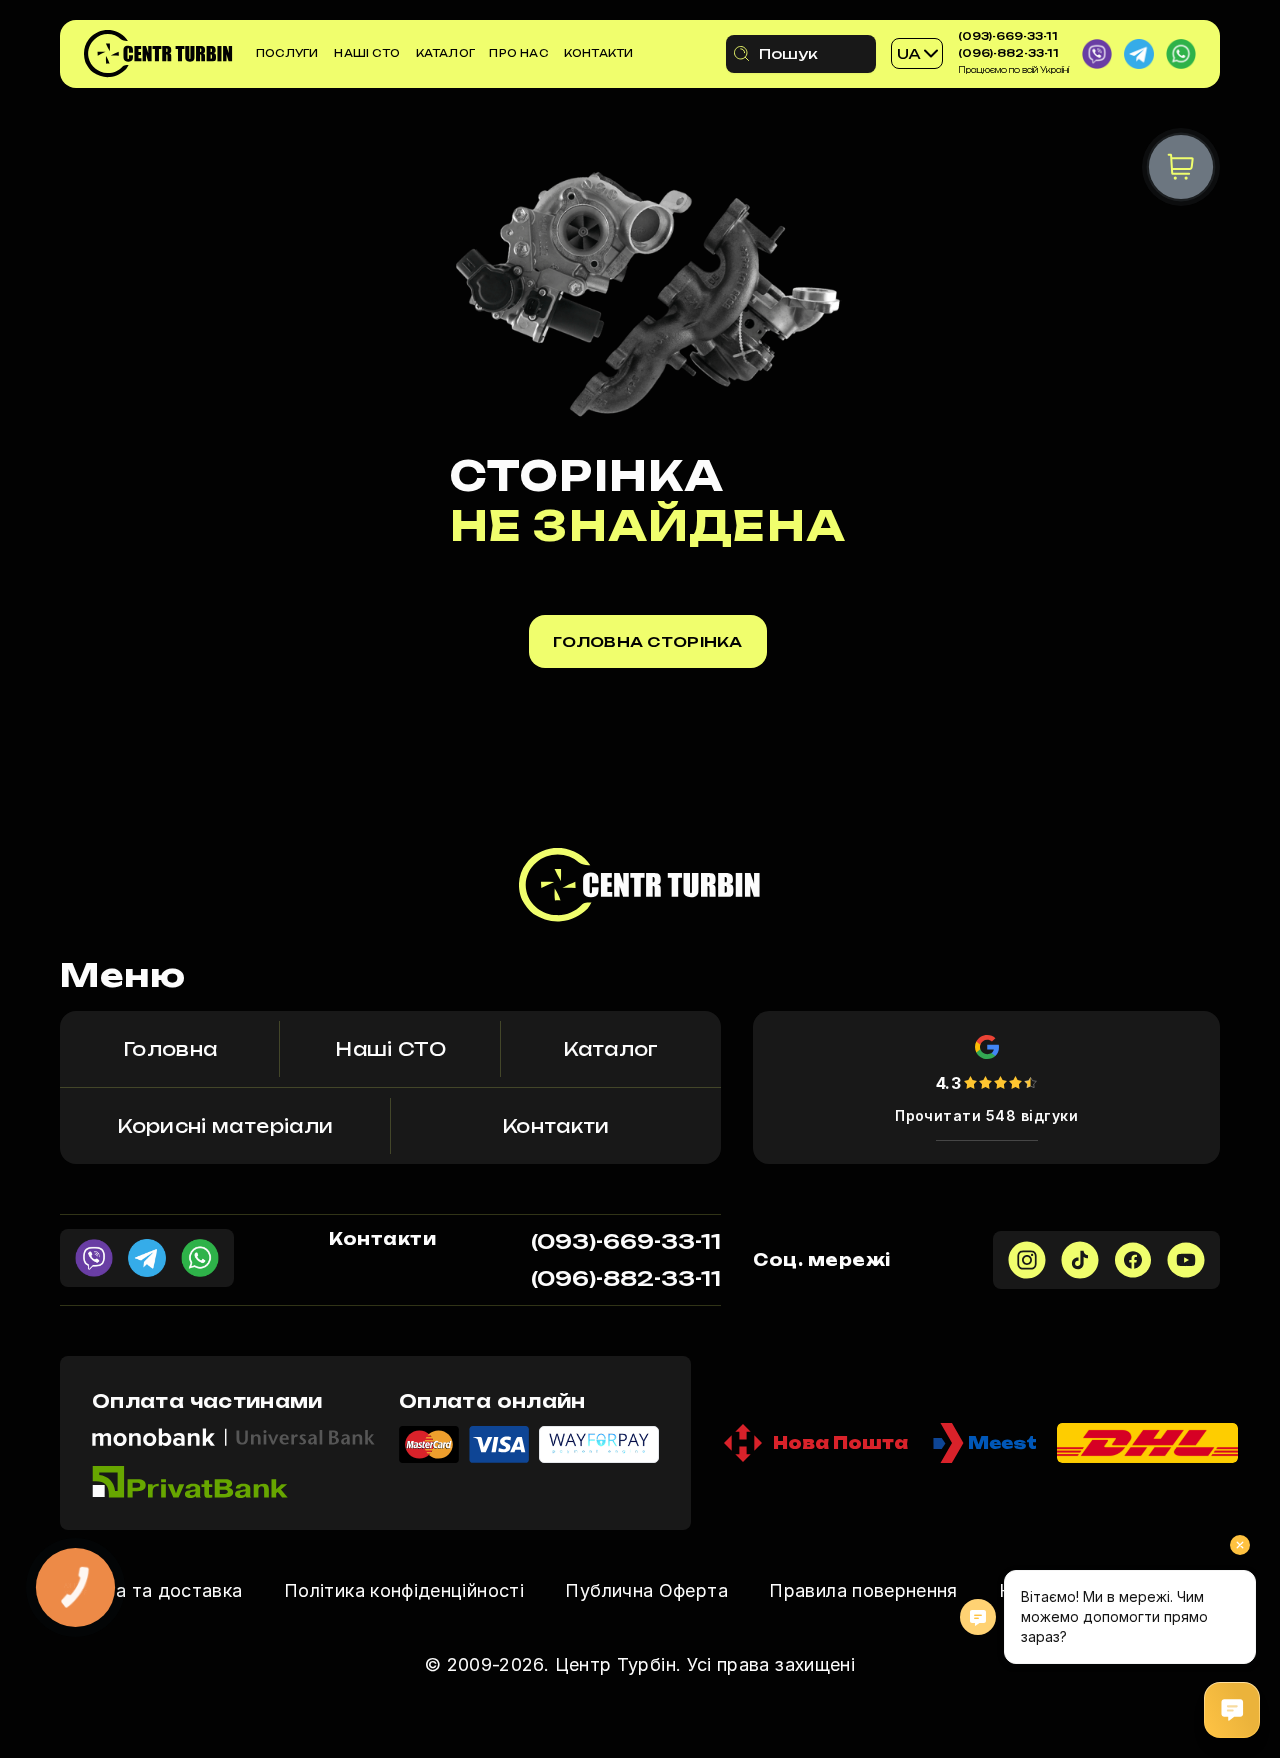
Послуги (287, 53)
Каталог (445, 53)
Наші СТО (367, 53)
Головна (170, 1049)
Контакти (599, 53)
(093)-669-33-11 (1008, 36)
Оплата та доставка (151, 1590)
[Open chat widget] (1232, 1710)
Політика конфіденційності (404, 1590)
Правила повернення (863, 1590)
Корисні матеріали (225, 1126)
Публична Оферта (646, 1590)
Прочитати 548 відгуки (986, 1115)
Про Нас (518, 53)
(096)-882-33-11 (1008, 53)
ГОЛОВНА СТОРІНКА (647, 641)
